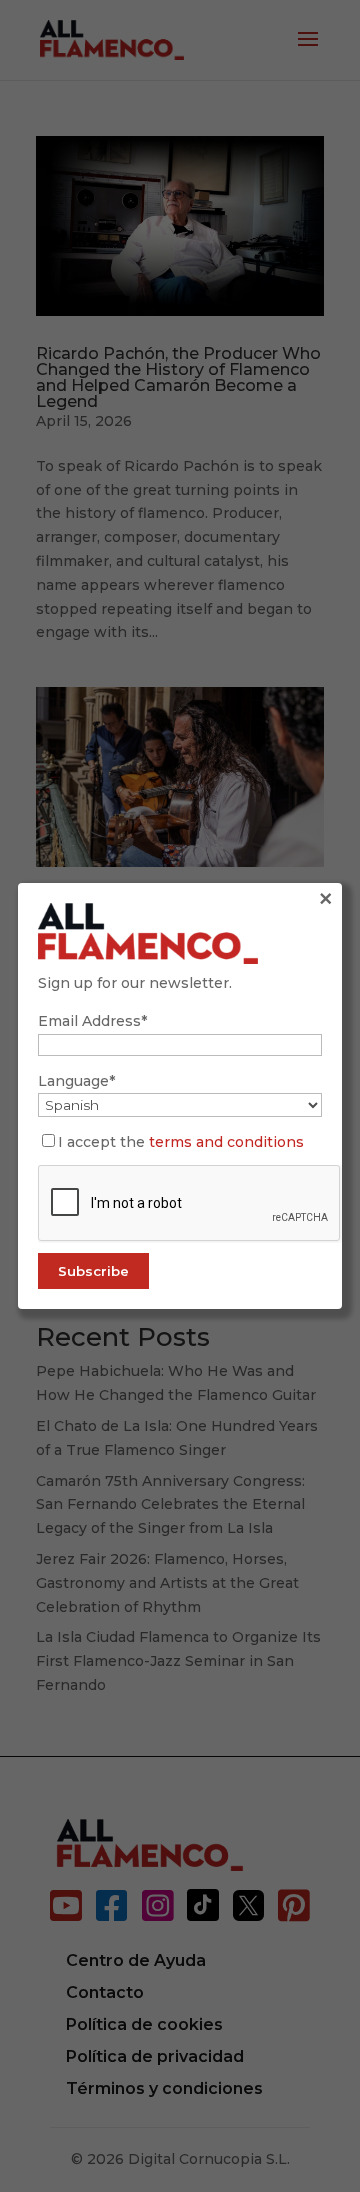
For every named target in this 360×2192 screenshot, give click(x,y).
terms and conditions (226, 1142)
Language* (76, 1081)
